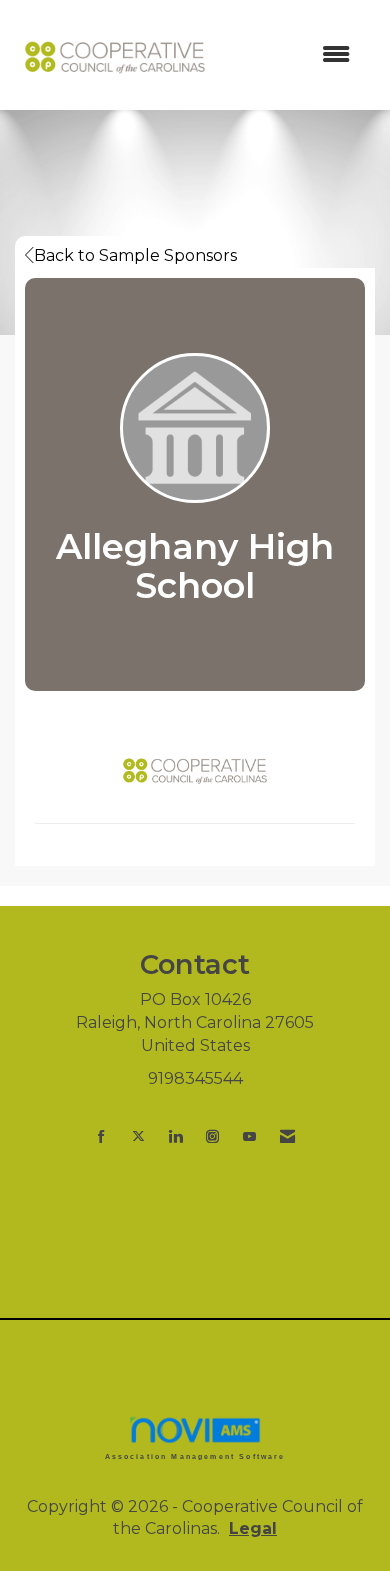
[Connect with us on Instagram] (212, 1136)
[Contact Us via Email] (287, 1136)
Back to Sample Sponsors (135, 255)
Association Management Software (195, 1456)
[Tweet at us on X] (138, 1136)
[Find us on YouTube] (249, 1136)
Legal (253, 1528)
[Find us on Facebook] (101, 1136)
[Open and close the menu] (292, 55)
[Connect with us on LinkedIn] (175, 1136)
